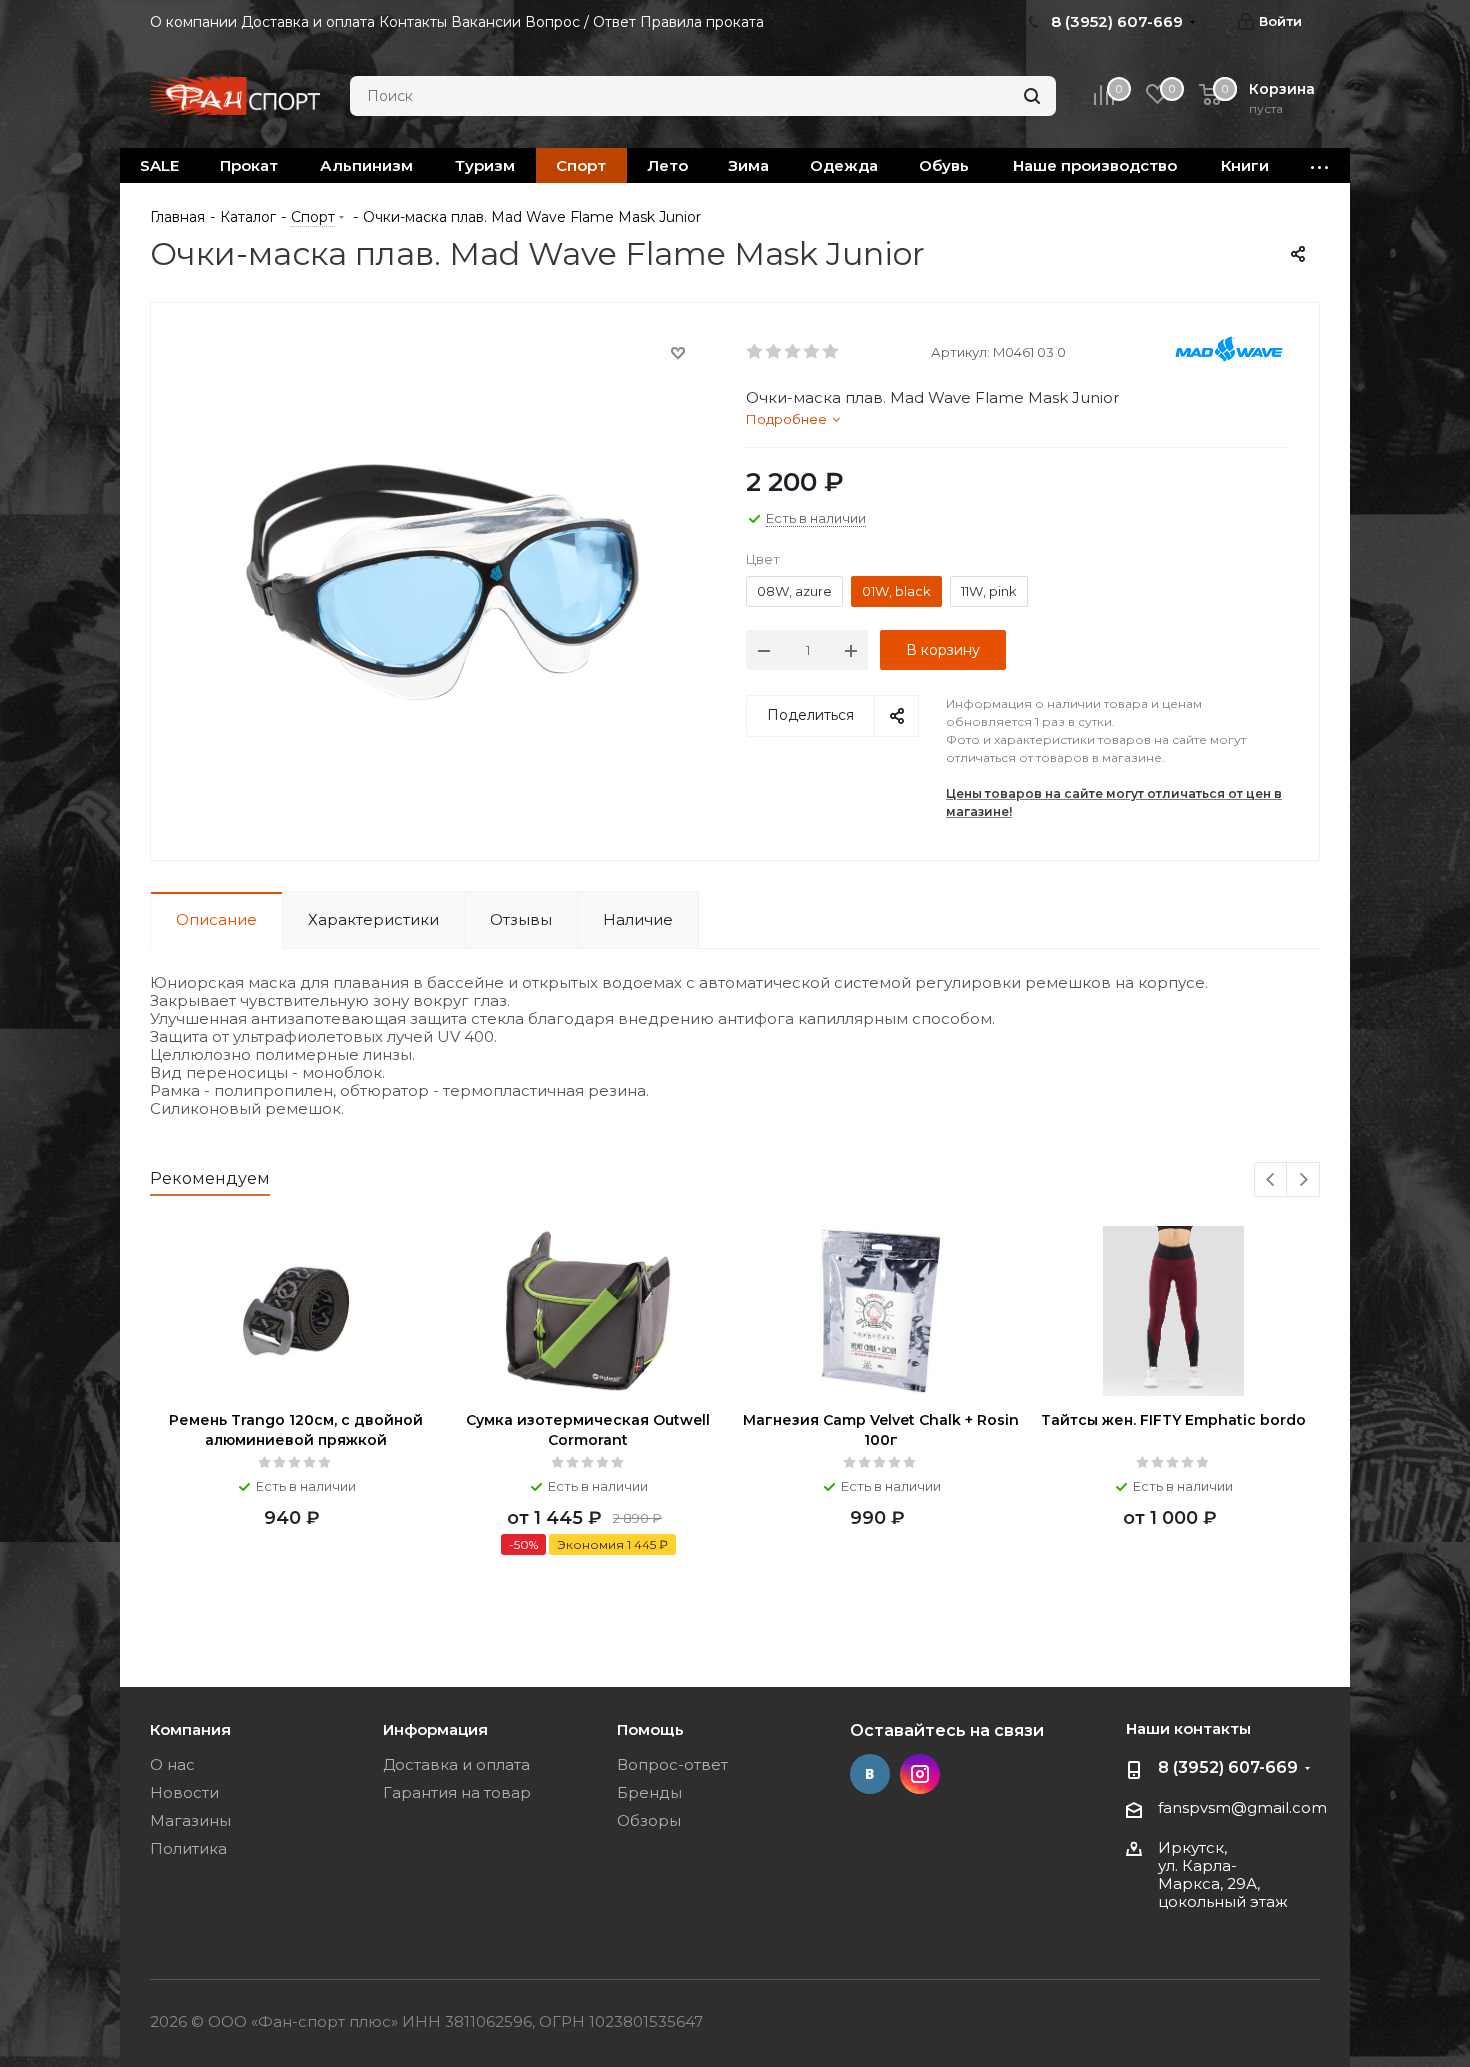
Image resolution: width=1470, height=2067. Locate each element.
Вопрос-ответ (672, 1764)
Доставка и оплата (456, 1764)
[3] (793, 352)
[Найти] (1032, 96)
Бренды (649, 1792)
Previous (1271, 1180)
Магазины (190, 1820)
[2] (774, 352)
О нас (172, 1764)
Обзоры (649, 1820)
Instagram (920, 1774)
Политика (188, 1848)
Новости (184, 1792)
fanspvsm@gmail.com (1242, 1807)
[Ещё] (1320, 165)
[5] (831, 352)
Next (1303, 1180)
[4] (812, 352)
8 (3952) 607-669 (1228, 1767)
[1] (755, 352)
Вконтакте (870, 1774)
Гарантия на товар (457, 1792)
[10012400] (443, 581)
